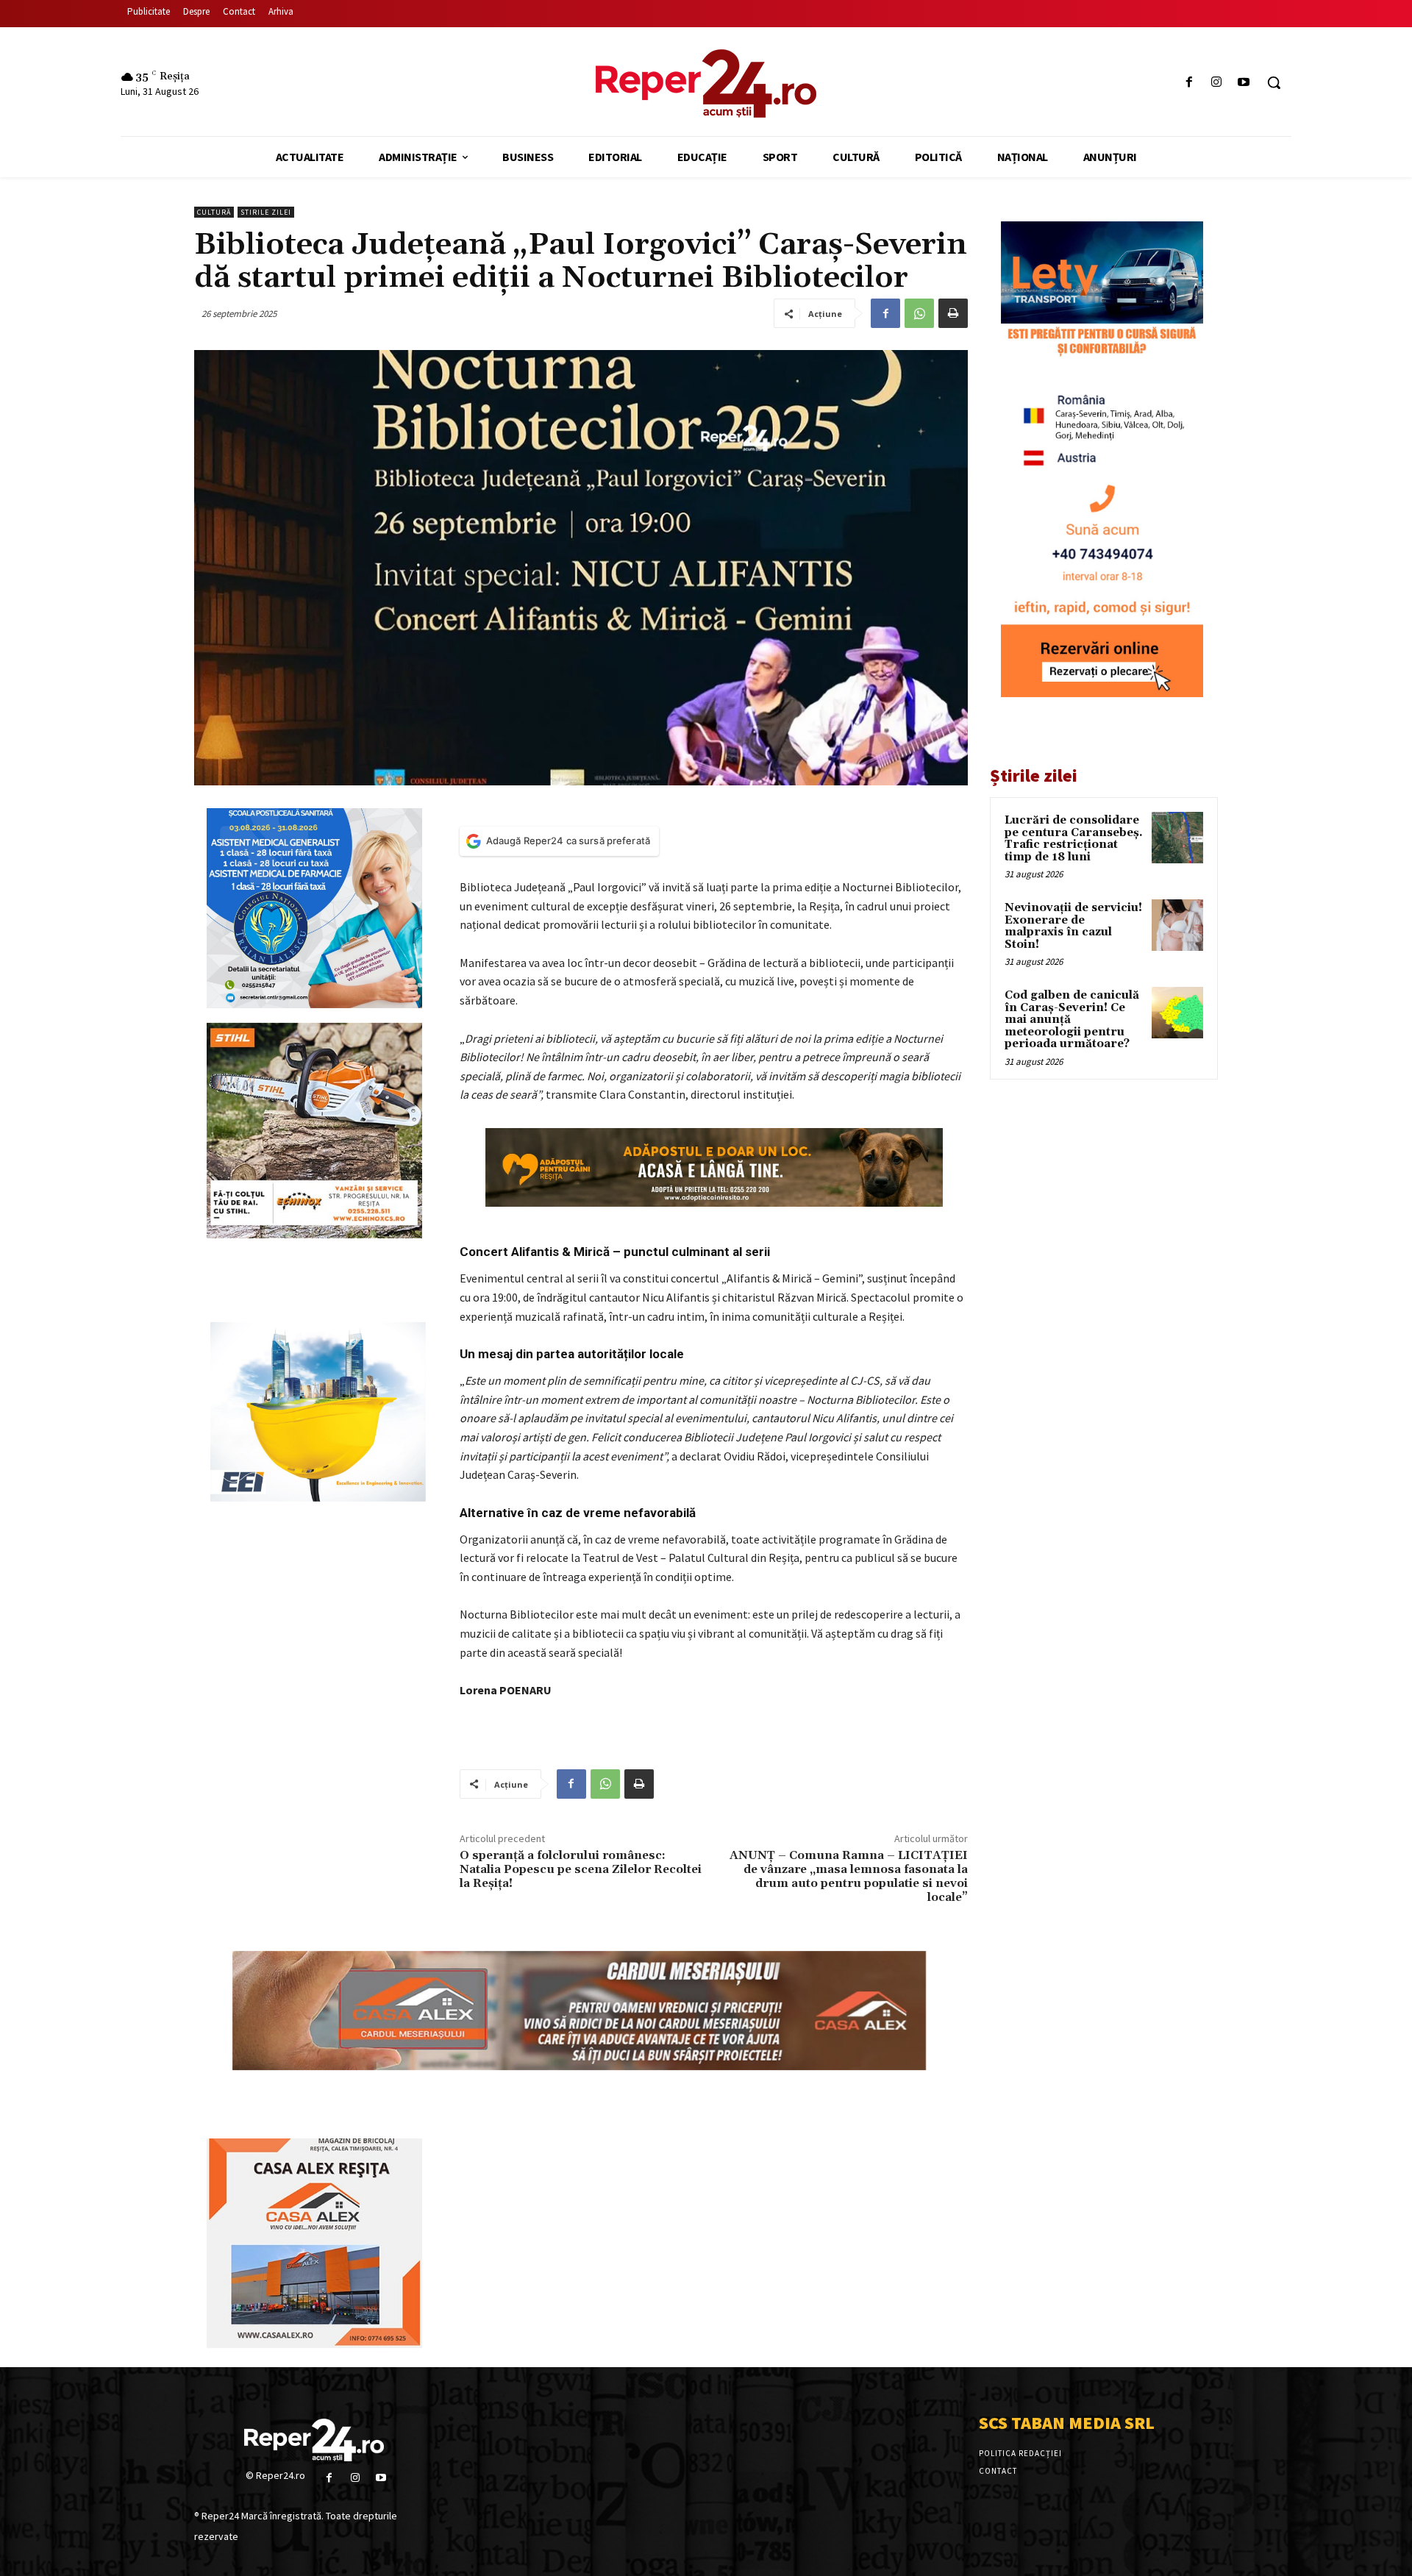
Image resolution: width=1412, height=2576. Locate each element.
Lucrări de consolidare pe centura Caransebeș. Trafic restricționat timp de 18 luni (1074, 839)
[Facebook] (1189, 83)
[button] (1274, 82)
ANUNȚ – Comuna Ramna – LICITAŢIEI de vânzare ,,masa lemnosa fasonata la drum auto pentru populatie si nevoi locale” (849, 1877)
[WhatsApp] (919, 313)
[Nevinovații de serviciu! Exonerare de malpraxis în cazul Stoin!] (1177, 925)
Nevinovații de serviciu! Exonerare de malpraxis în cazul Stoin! (1073, 926)
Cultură (214, 212)
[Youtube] (1244, 83)
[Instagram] (1217, 83)
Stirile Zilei (266, 212)
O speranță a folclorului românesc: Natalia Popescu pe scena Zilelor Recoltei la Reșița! (581, 1869)
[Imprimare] (953, 313)
